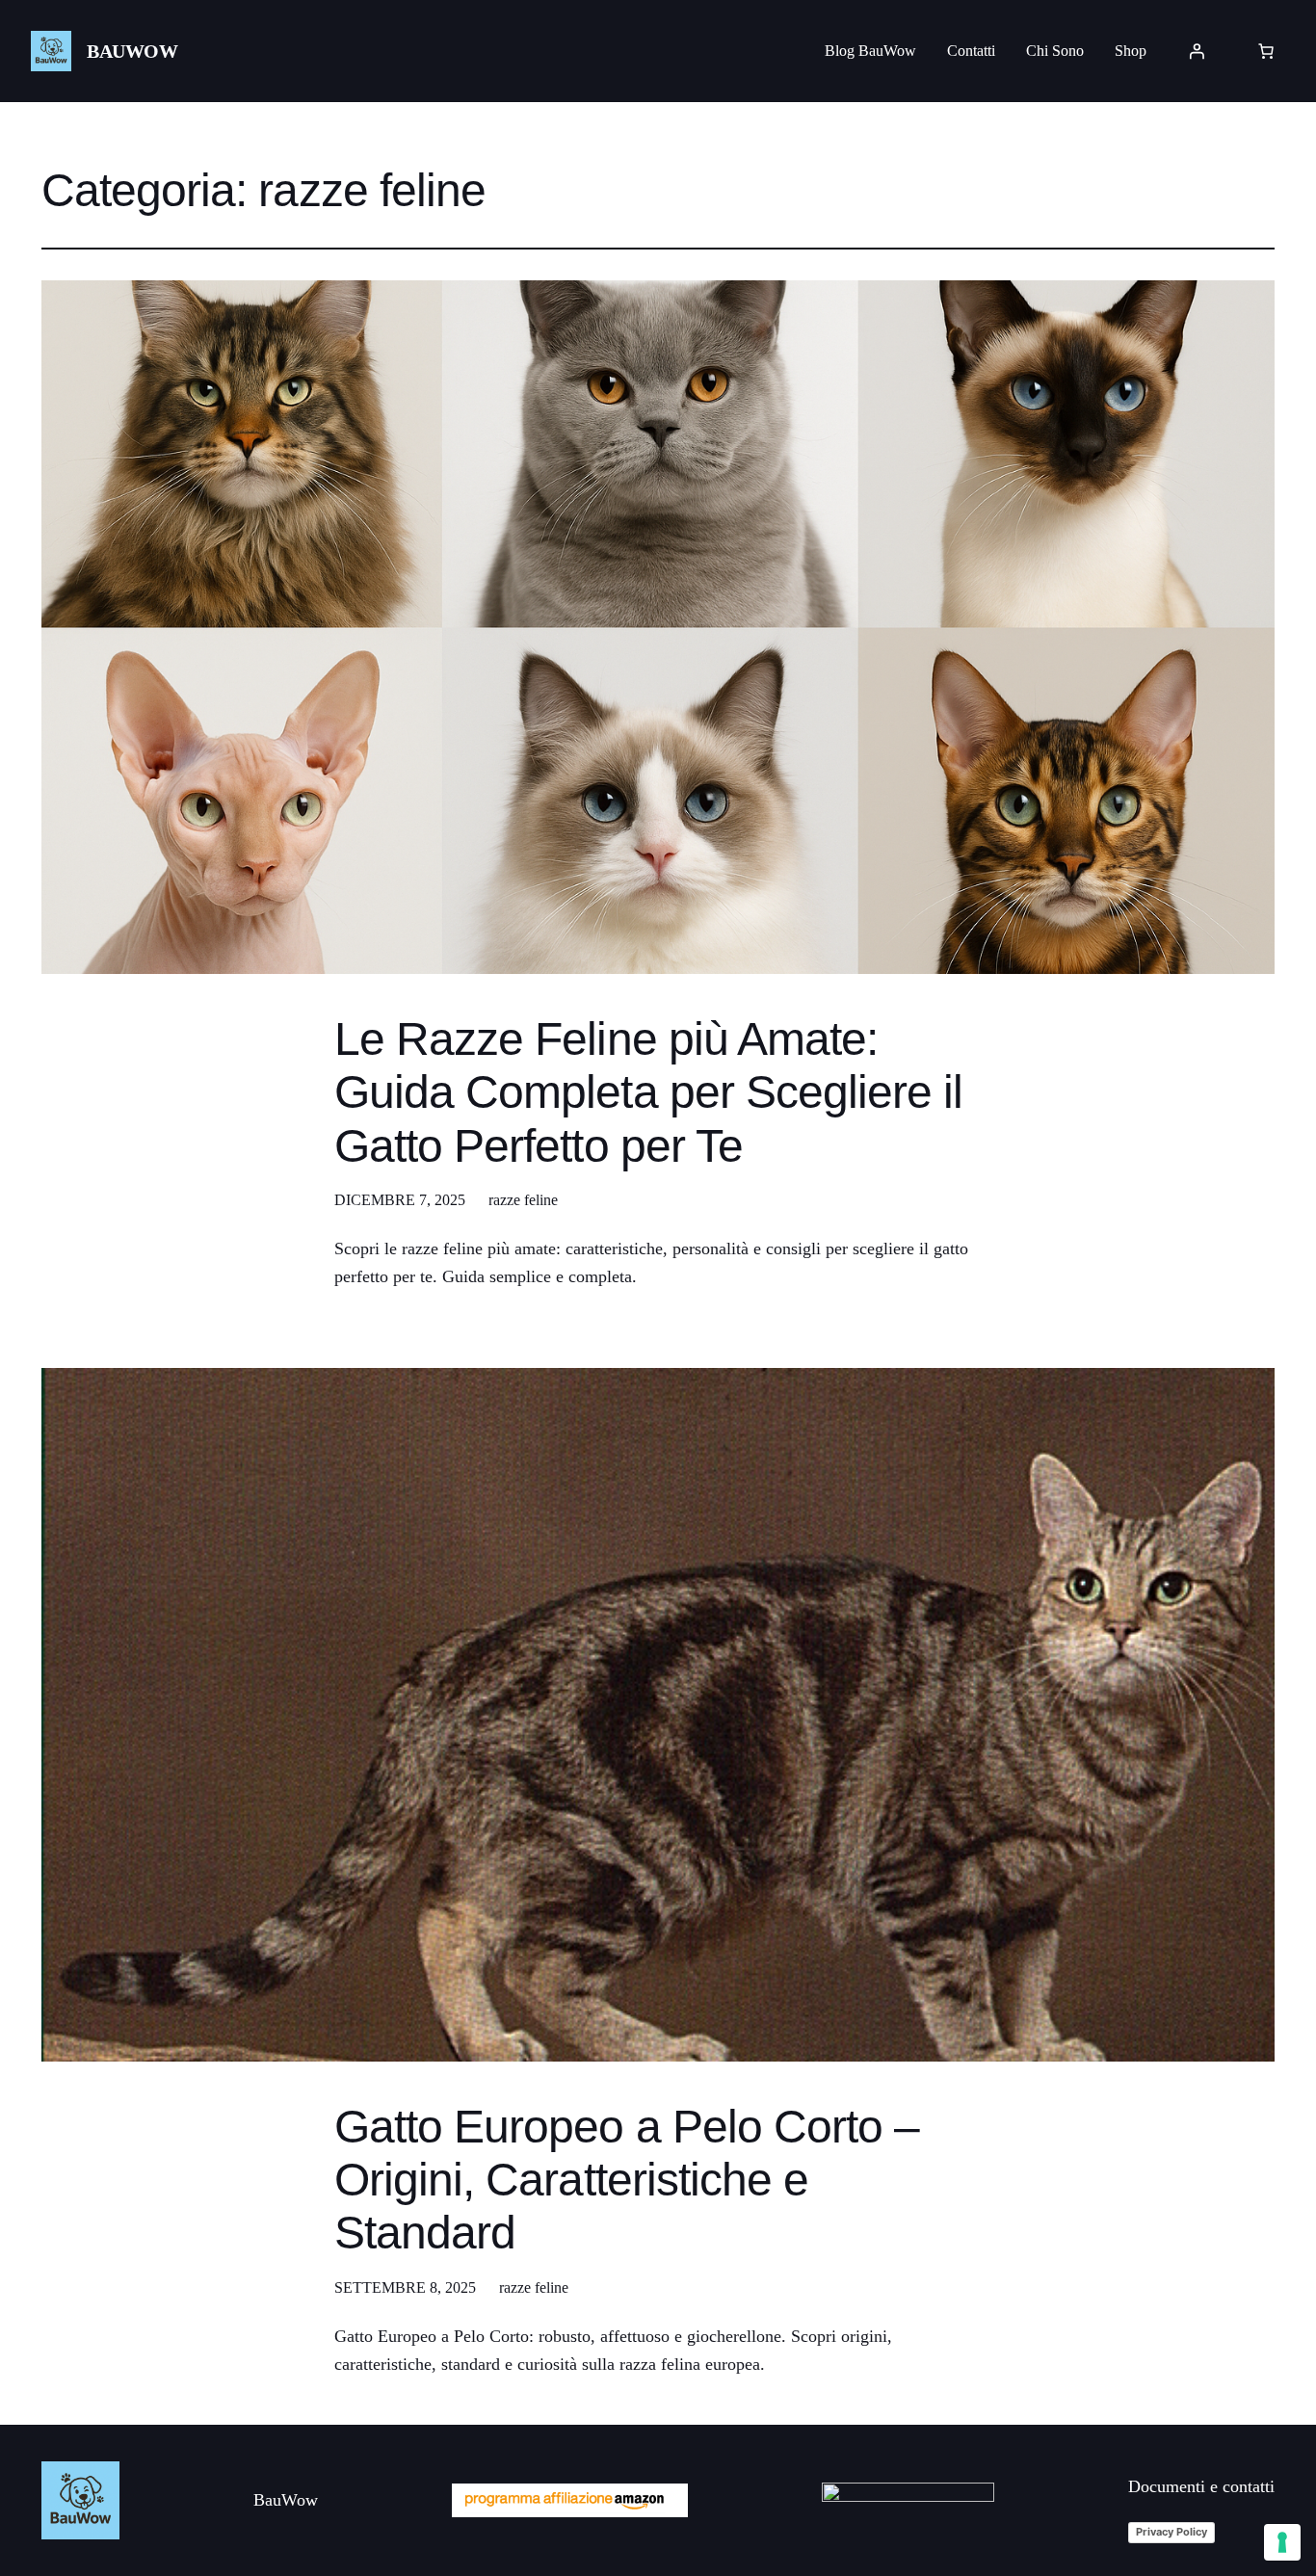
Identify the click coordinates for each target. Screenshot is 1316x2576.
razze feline (523, 1200)
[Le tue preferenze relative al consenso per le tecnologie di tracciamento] (1282, 2542)
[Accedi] (1197, 51)
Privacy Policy (1171, 2532)
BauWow (132, 51)
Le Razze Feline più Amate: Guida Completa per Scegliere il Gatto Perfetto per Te (648, 1092)
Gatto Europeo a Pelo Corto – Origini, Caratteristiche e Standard (627, 2180)
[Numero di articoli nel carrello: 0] (1266, 51)
